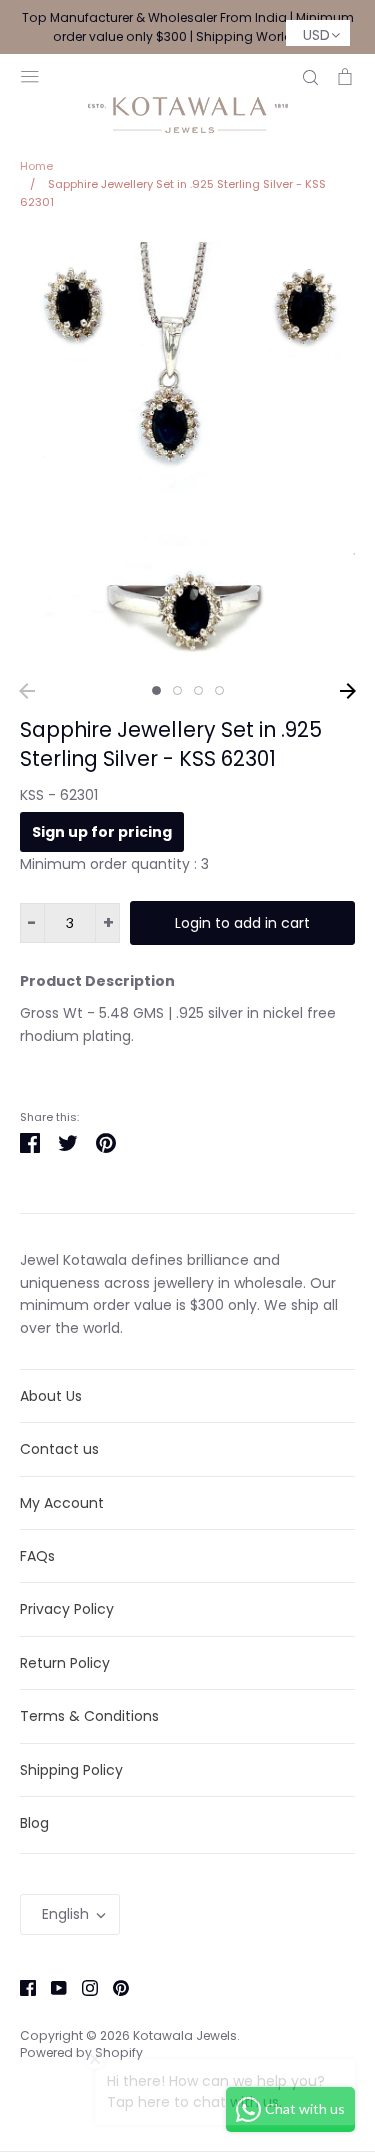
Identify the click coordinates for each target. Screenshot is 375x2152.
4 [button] (219, 690)
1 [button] (156, 690)
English (65, 1914)
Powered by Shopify (81, 2052)
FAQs (37, 1556)
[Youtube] (51, 1986)
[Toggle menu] (30, 74)
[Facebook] (20, 1986)
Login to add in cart (242, 923)
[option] (187, 453)
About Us (51, 1396)
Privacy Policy (67, 1609)
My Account (62, 1503)
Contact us (59, 1449)
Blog (34, 1823)
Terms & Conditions (89, 1716)
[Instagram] (82, 1986)
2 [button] (177, 690)
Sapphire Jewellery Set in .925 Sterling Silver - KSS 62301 (171, 744)
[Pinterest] (113, 1986)
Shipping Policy (71, 1770)
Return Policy (65, 1663)
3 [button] (198, 690)
